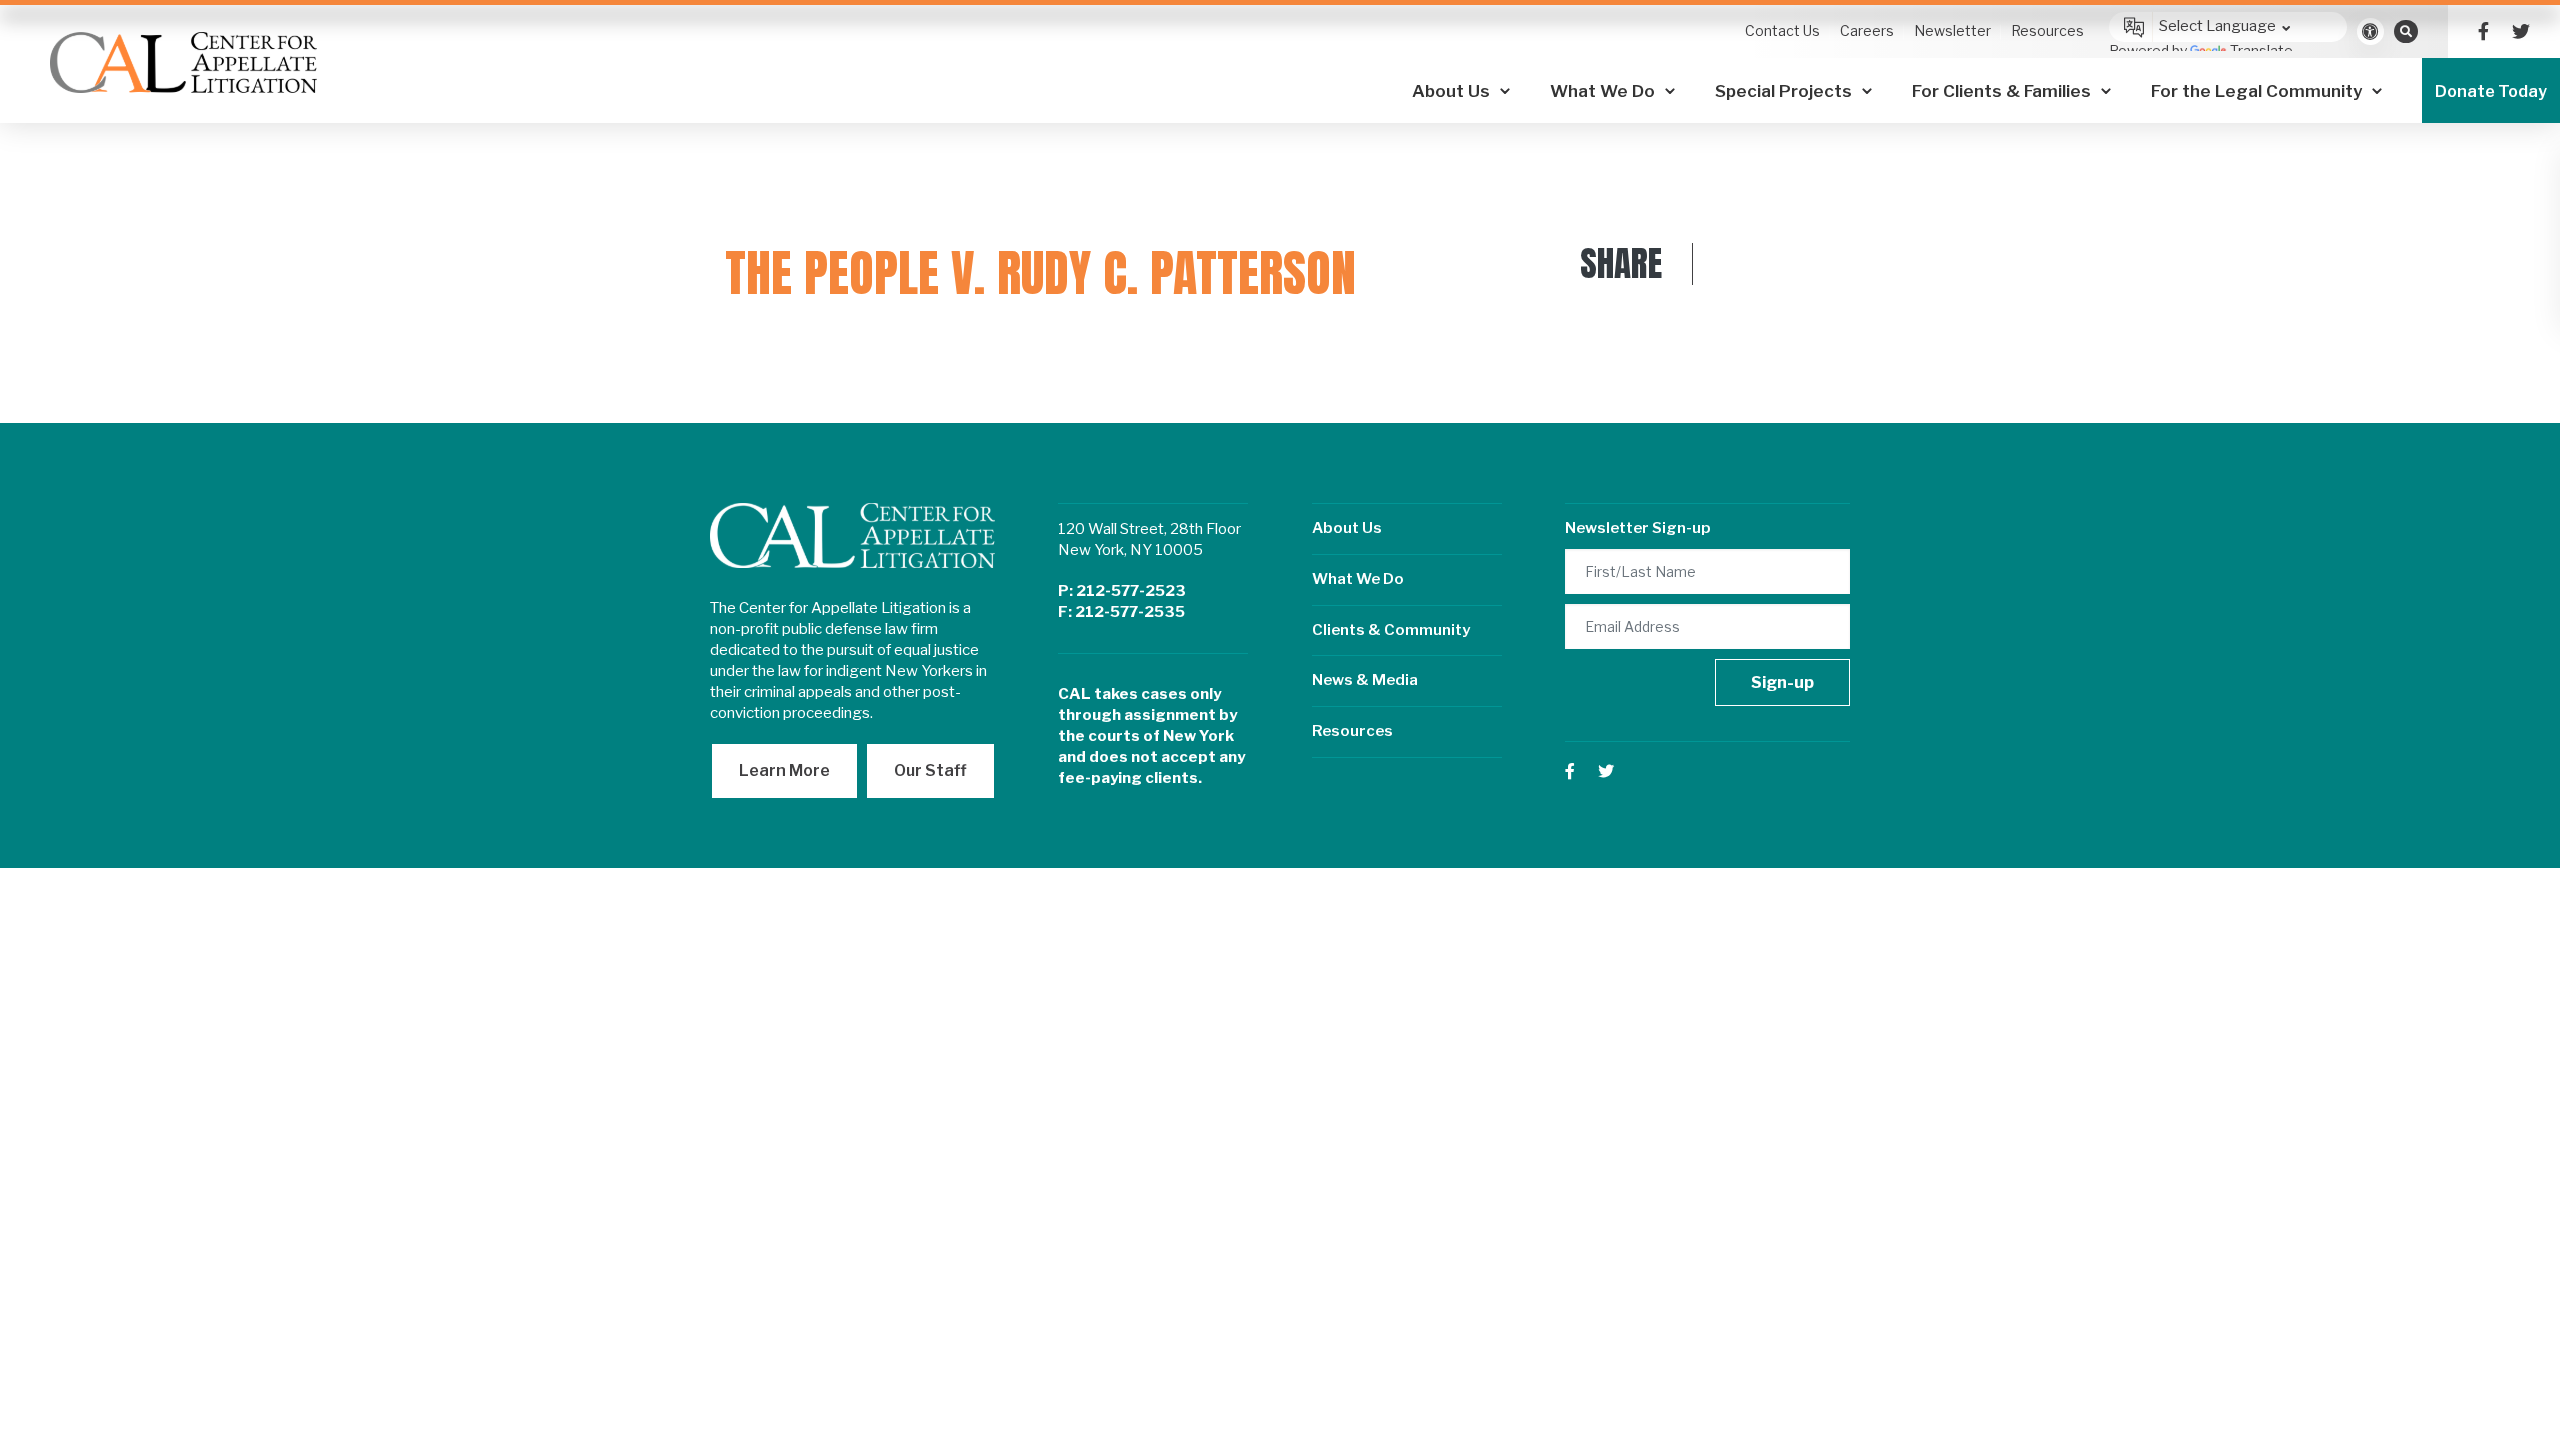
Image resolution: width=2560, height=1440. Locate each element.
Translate (2261, 50)
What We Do (1358, 579)
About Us (1347, 528)
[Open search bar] (2406, 31)
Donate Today (2491, 91)
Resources (1352, 731)
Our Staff (930, 770)
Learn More (784, 770)
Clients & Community (1391, 630)
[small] (2483, 31)
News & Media (1365, 680)
